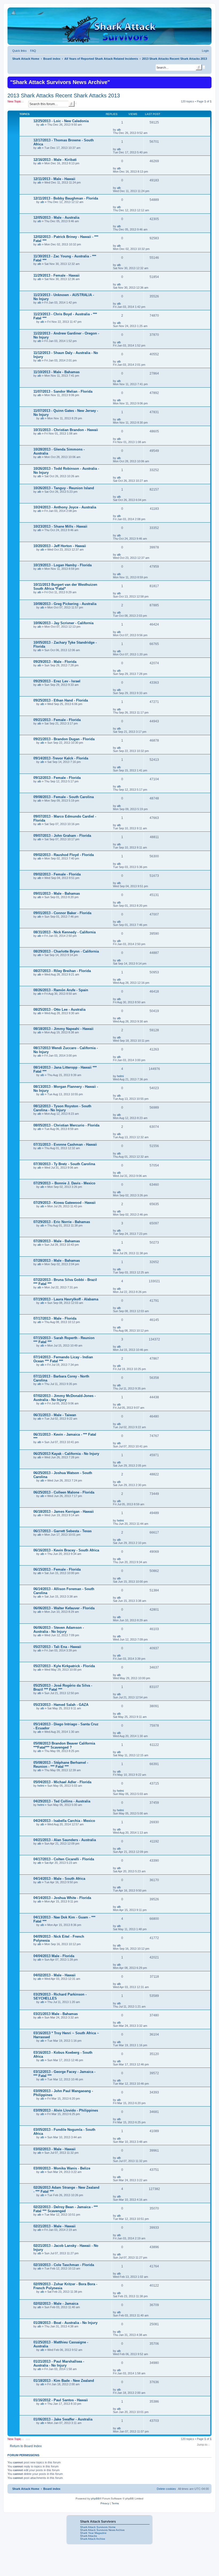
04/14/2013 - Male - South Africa (59, 1879)
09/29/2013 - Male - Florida (55, 662)
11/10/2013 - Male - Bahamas (56, 372)
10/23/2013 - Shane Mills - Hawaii (60, 526)
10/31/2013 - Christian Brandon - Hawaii (66, 430)
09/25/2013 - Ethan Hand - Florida (61, 700)
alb (42, 125)
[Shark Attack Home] (109, 29)
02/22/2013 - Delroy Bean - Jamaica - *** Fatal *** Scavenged (66, 2209)
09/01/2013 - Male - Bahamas (57, 893)
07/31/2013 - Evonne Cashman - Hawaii (65, 1144)
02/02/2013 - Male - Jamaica (56, 2304)
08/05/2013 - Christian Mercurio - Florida (66, 1125)
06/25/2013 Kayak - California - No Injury (66, 1454)
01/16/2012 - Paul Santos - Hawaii (61, 2400)
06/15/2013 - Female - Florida (57, 1569)
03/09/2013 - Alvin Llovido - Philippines (66, 2110)
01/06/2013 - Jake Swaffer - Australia (63, 2419)
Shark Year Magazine (93, 2533)
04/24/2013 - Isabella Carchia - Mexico (64, 1821)
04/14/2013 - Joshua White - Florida (62, 1898)
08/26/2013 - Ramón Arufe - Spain (61, 990)
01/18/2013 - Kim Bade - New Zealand (64, 2381)
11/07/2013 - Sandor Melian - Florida (63, 391)
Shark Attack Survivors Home (98, 2527)
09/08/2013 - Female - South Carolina (64, 797)
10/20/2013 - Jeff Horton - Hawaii (60, 546)
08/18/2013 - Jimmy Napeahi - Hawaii (63, 1029)
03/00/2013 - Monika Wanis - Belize (62, 2168)
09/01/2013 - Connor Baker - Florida (62, 913)
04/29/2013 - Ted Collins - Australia (62, 1801)
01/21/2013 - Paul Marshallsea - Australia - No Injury (59, 2363)
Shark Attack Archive (93, 2539)
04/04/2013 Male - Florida (54, 1956)
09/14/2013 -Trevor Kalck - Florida (61, 758)
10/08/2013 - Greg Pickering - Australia (65, 604)
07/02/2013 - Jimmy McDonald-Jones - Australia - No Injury (64, 1398)
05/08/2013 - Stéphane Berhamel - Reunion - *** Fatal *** (61, 1765)
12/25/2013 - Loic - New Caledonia (61, 121)
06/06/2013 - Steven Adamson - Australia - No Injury (59, 1630)
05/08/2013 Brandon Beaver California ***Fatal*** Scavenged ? (64, 1745)
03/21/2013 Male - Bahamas (56, 2014)
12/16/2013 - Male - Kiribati (55, 160)
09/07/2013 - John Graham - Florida (62, 836)
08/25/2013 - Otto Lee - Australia (59, 1010)
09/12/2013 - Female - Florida (57, 778)
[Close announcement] (207, 80)
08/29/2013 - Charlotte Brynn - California (66, 951)
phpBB (95, 2499)
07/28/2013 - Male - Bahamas (57, 1241)
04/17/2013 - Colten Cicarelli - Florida (64, 1859)
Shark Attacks (89, 2536)
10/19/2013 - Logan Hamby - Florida (62, 565)
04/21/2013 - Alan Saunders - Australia (65, 1840)
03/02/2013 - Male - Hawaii (54, 2149)
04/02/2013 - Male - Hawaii (54, 1975)
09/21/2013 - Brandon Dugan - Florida (64, 739)
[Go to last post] (123, 130)
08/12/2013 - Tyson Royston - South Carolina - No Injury (62, 1108)
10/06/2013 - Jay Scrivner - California (63, 623)
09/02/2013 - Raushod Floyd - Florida (64, 855)
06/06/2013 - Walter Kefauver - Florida (64, 1608)
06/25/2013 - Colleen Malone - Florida (64, 1492)
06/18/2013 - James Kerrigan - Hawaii (64, 1512)
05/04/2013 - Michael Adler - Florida (62, 1782)
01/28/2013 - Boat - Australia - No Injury (65, 2323)
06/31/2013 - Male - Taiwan (55, 1415)
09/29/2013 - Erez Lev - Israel (57, 681)
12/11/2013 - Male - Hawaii (54, 179)
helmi (120, 1076)
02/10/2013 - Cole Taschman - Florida (64, 2265)
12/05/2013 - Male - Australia (56, 218)
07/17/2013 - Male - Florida (55, 1318)
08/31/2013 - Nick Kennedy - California (64, 932)
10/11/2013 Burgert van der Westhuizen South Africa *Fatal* (65, 587)
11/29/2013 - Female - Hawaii (56, 275)
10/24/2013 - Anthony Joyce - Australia (65, 507)
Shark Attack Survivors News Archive (102, 2530)
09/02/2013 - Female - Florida (57, 874)
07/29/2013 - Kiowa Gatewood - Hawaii (64, 1203)
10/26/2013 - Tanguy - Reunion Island (64, 488)
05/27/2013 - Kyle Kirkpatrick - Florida (64, 1666)
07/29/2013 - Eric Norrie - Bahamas (62, 1222)
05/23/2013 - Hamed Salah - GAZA (61, 1705)
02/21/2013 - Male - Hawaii (54, 2226)
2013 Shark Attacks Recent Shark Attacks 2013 (64, 95)
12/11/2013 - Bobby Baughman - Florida (66, 198)
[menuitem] (32, 51)
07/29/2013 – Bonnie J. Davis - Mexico (64, 1183)
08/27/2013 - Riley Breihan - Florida (62, 971)
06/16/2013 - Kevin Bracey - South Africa (66, 1550)
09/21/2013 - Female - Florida (57, 720)
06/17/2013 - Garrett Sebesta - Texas (62, 1531)
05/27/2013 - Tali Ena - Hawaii (57, 1647)
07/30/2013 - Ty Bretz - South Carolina (64, 1164)
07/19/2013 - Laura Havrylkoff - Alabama (66, 1299)
